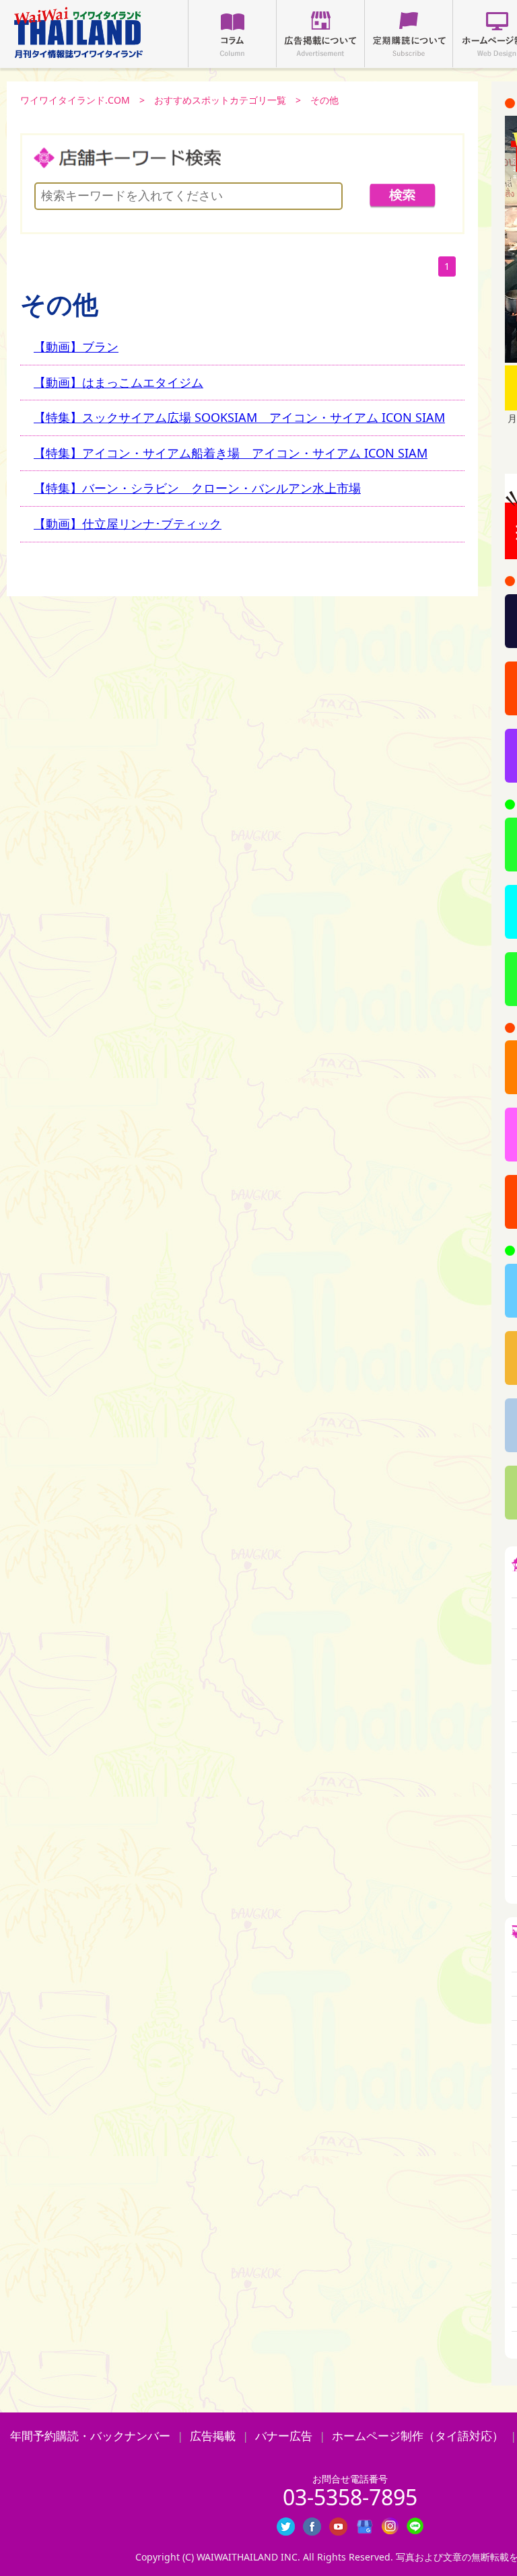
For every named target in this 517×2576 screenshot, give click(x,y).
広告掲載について (320, 34)
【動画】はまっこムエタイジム (118, 382)
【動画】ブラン (76, 347)
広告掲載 (213, 2436)
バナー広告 (284, 2436)
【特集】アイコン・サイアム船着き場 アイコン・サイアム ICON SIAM (231, 453)
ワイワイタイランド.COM (75, 100)
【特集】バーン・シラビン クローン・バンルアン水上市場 (197, 488)
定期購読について (409, 34)
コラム (232, 34)
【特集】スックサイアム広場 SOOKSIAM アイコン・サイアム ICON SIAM (239, 417)
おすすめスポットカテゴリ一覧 (220, 100)
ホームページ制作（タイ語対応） (418, 2436)
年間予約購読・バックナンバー (90, 2436)
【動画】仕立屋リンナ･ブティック (128, 524)
